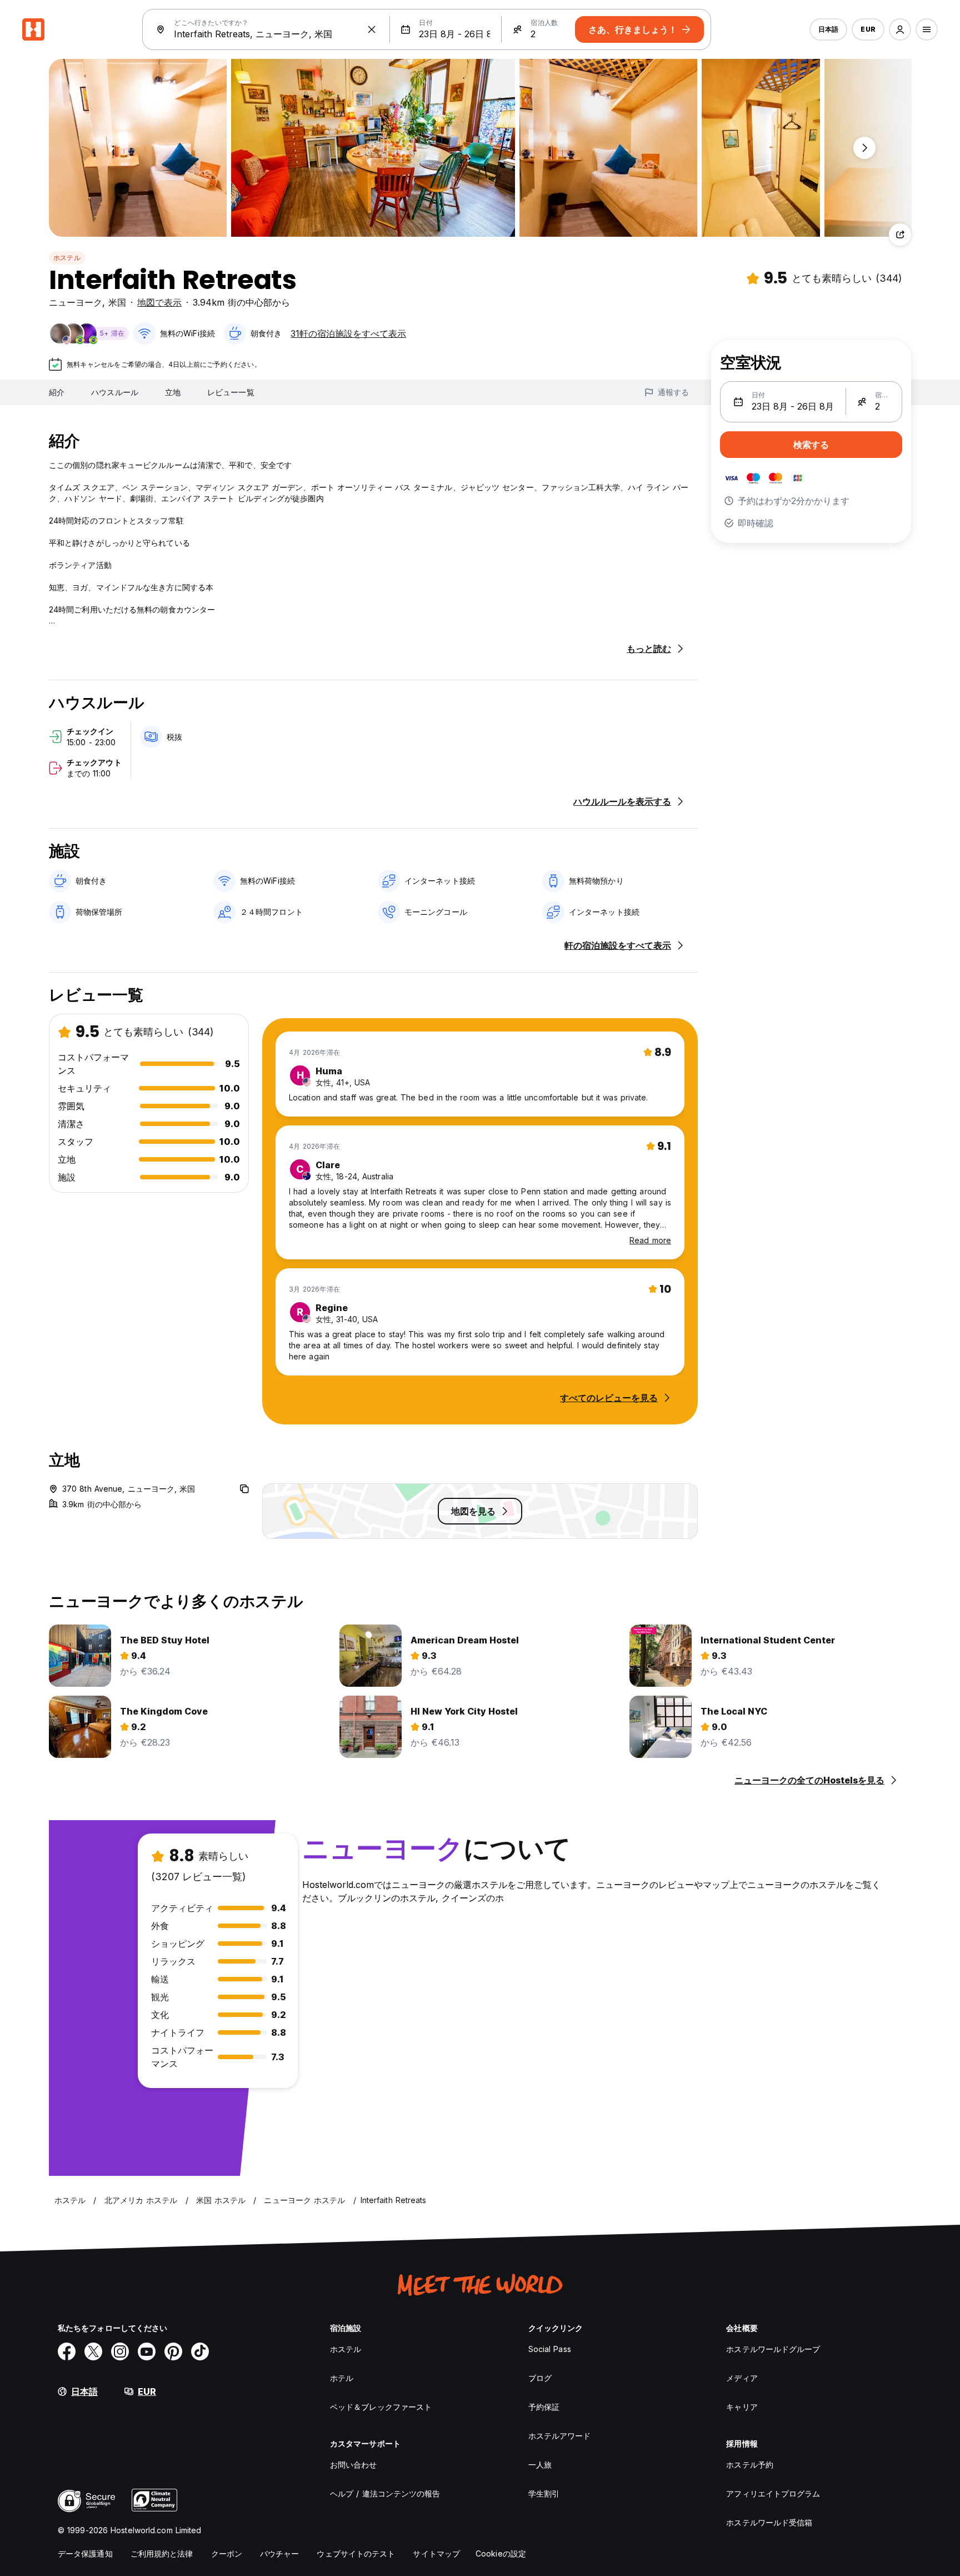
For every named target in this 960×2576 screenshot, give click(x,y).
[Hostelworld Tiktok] (200, 2351)
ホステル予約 (750, 2465)
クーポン (227, 2553)
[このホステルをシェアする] (900, 235)
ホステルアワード (560, 2436)
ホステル (67, 258)
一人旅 (540, 2465)
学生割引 (544, 2493)
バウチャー (280, 2553)
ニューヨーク (76, 302)
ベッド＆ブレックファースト (381, 2407)
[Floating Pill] (864, 148)
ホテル (342, 2378)
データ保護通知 (85, 2553)
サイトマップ (436, 2553)
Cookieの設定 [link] (501, 2553)
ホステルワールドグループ (773, 2349)
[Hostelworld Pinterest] (173, 2351)
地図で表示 (159, 302)
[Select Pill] (900, 29)
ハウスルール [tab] (115, 392)
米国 (117, 302)
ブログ (540, 2378)
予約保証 (544, 2407)
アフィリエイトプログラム (773, 2493)
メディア (742, 2378)
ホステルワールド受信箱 (769, 2522)
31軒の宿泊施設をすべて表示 (348, 333)
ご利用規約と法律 (162, 2553)
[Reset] (372, 29)
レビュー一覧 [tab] (231, 392)
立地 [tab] (173, 392)
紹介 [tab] (57, 392)
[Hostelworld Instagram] (120, 2351)
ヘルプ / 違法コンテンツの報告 (385, 2493)
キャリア (742, 2407)
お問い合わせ (354, 2465)
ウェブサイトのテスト (356, 2553)
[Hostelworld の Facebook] (67, 2351)
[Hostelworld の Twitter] (93, 2351)
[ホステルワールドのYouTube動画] (147, 2351)
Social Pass (550, 2349)
